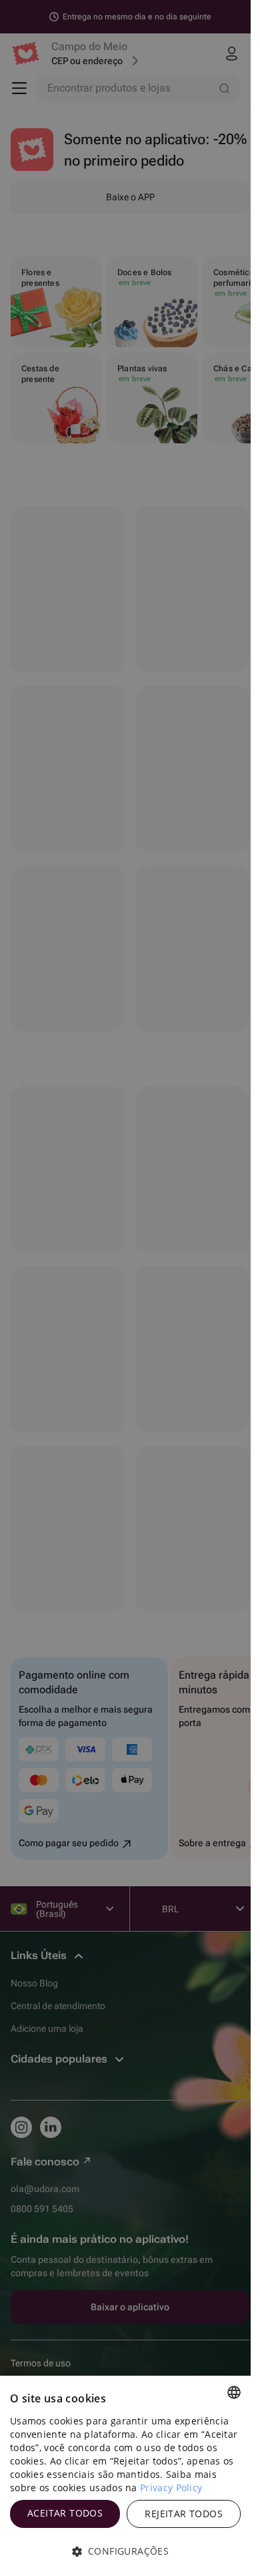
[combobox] (234, 2392)
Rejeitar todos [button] (184, 2514)
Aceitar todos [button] (65, 2513)
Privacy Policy (171, 2488)
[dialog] (125, 2476)
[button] (125, 2551)
